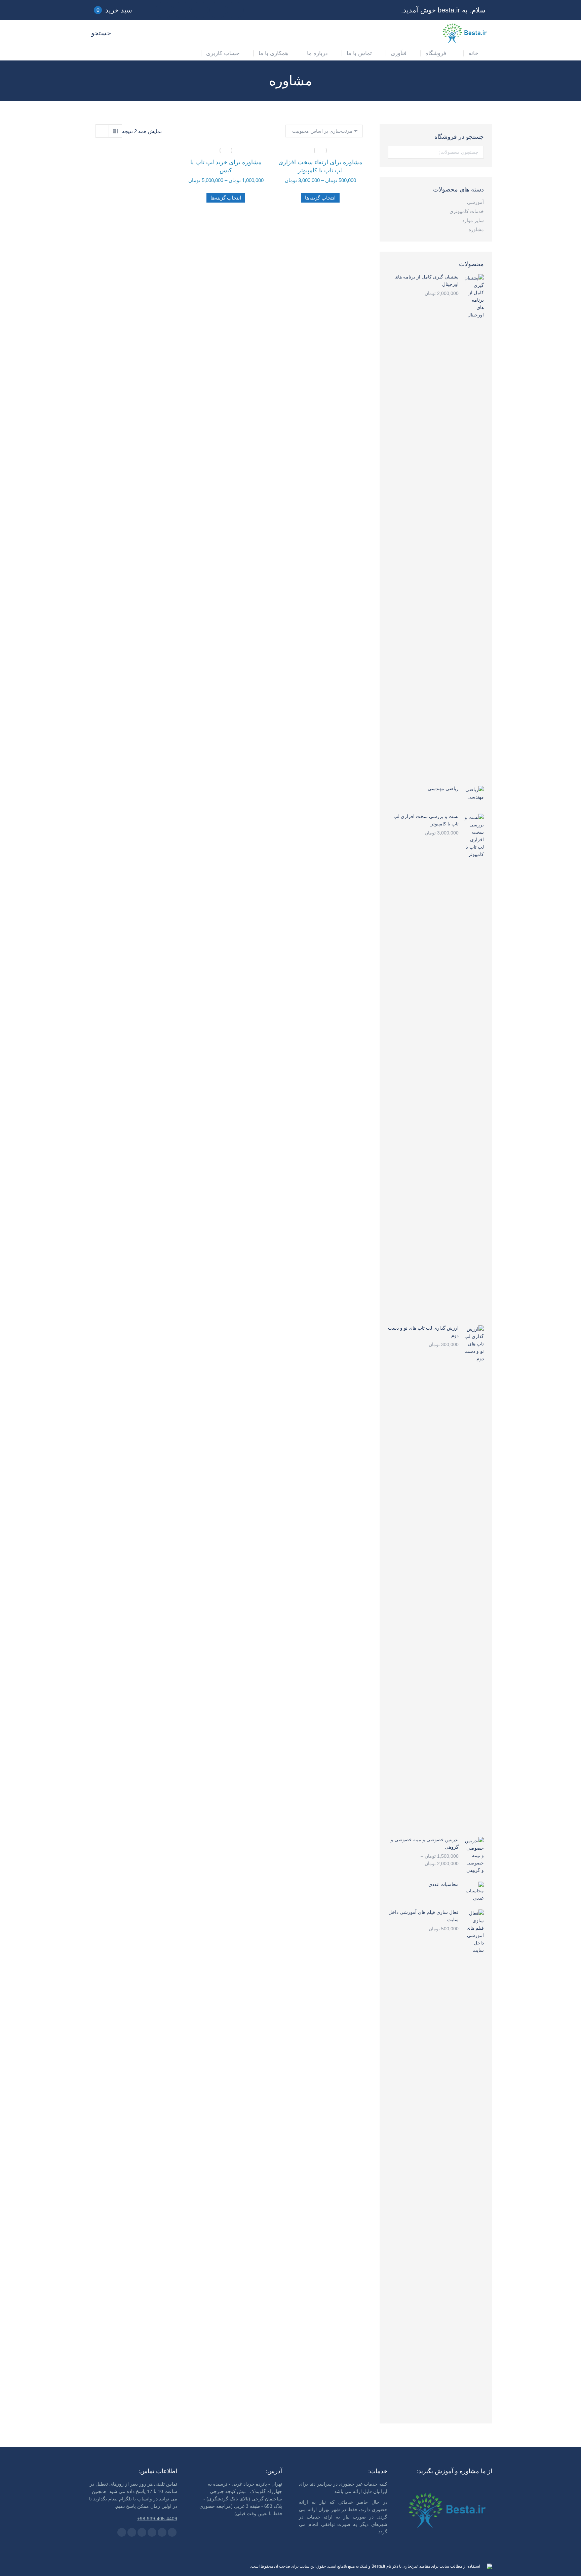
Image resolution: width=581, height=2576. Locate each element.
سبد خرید (114, 10)
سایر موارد (473, 220)
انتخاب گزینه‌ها (321, 198)
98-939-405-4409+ (157, 2519)
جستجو (394, 152)
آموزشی (475, 202)
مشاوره (476, 229)
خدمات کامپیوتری (467, 211)
